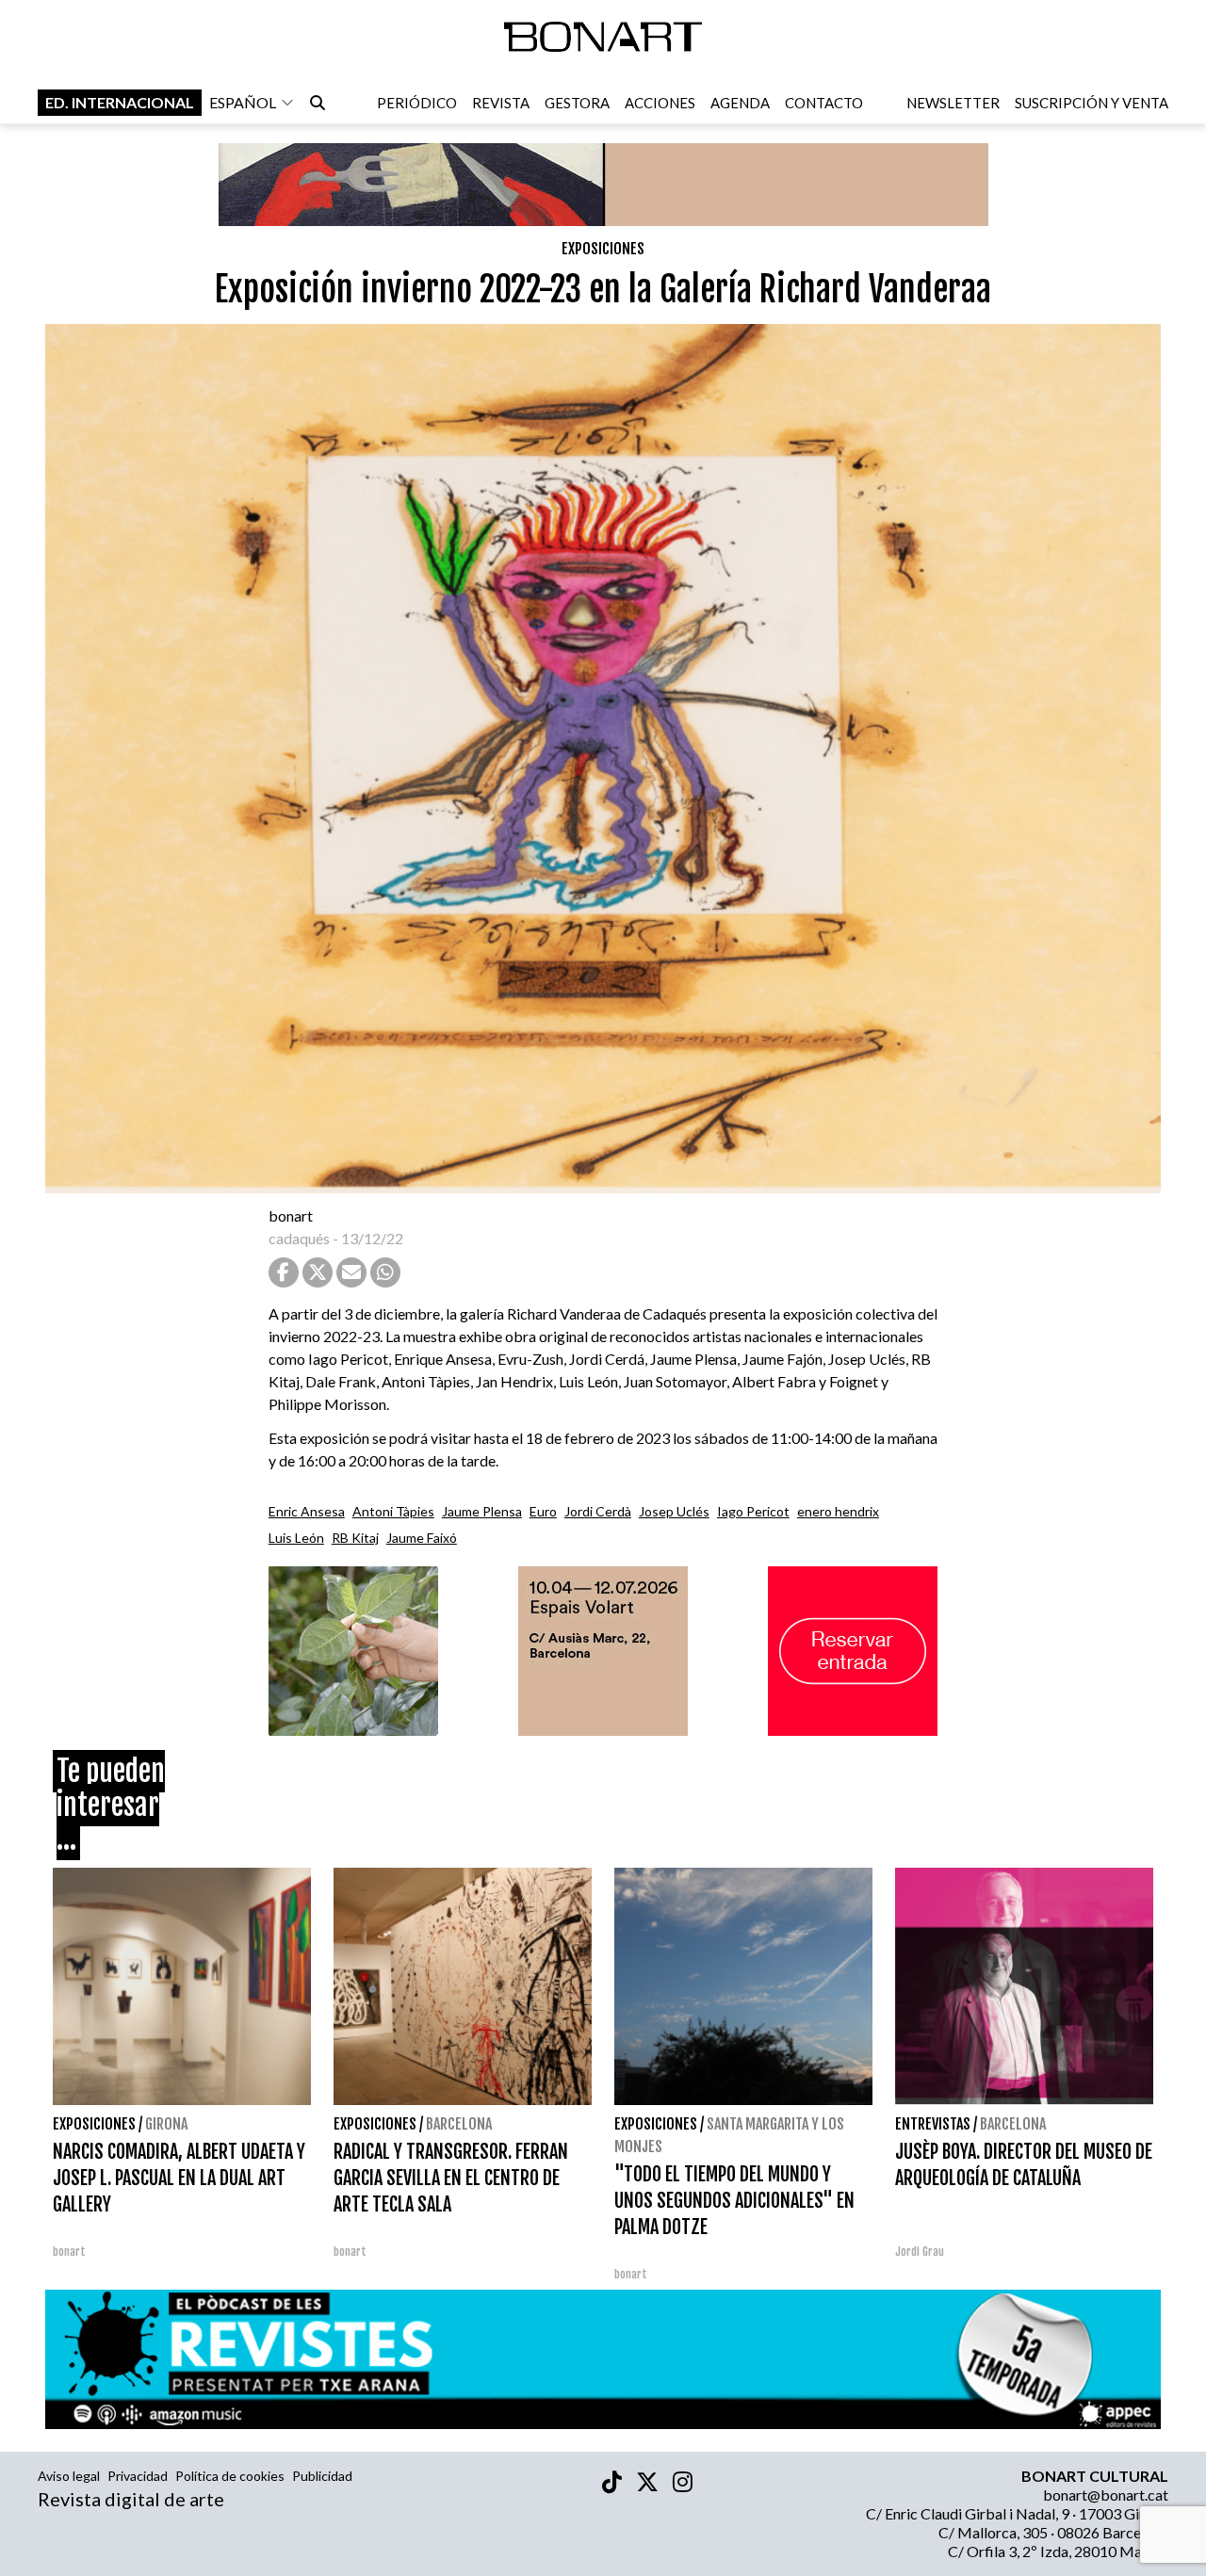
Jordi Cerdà (598, 1511)
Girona (166, 2124)
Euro (543, 1511)
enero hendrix (838, 1511)
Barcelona (459, 2124)
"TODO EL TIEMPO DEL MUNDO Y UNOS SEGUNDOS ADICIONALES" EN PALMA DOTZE (734, 2201)
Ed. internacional (120, 102)
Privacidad (138, 2476)
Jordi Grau (920, 2252)
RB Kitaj (355, 1538)
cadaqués (299, 1238)
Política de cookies (230, 2476)
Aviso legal (69, 2476)
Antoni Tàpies (393, 1511)
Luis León (296, 1538)
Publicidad (322, 2476)
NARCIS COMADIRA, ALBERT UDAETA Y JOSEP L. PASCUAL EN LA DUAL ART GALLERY (179, 2178)
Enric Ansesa (307, 1511)
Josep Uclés (674, 1511)
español (243, 102)
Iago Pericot (753, 1511)
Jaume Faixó (422, 1538)
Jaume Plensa (482, 1511)
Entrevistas (933, 2124)
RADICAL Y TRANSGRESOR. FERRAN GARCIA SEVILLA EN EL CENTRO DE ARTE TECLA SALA (451, 2178)
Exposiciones (603, 249)
